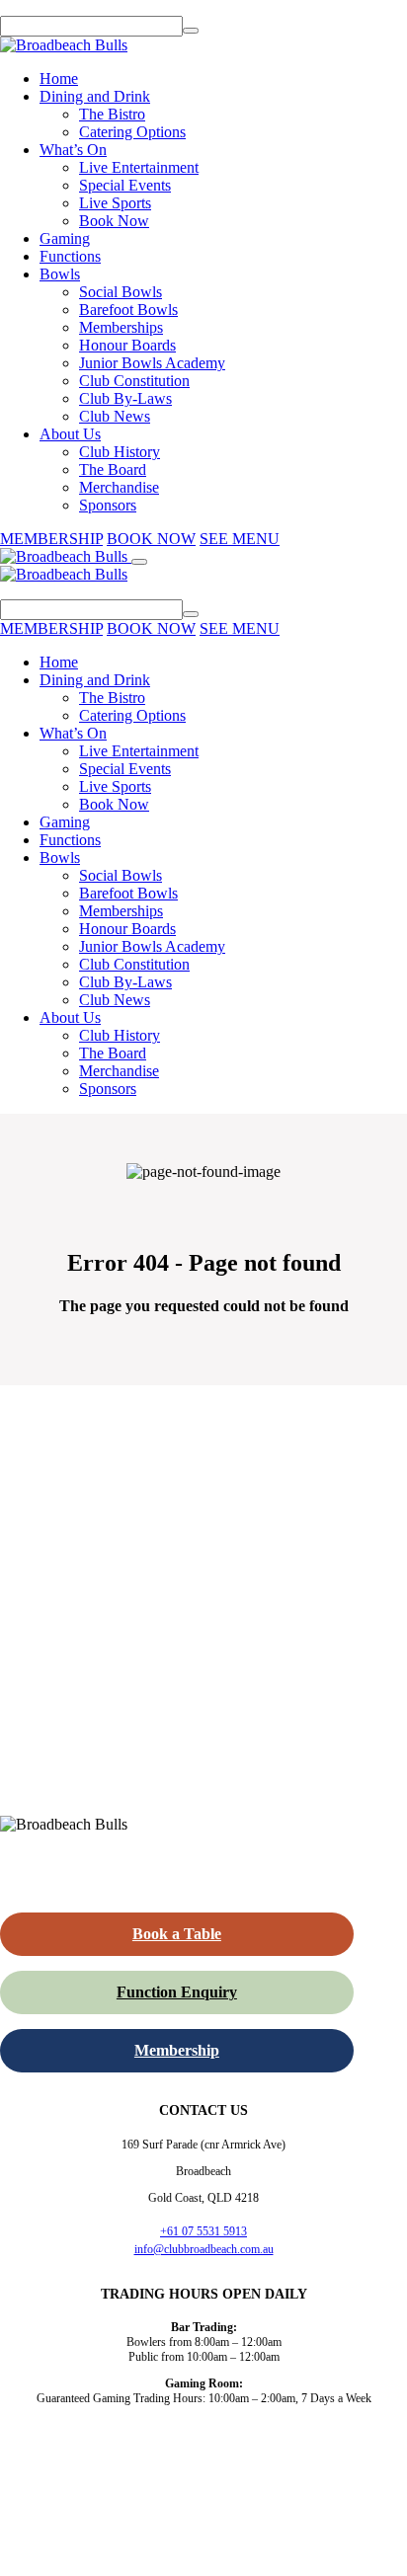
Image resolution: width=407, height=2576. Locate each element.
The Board (113, 469)
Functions (70, 256)
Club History (120, 452)
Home (59, 78)
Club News (115, 416)
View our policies (247, 2552)
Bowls (60, 274)
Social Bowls (121, 292)
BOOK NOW (151, 539)
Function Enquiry (177, 1992)
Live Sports (115, 203)
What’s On (73, 150)
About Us (70, 434)
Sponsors (108, 505)
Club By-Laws (125, 398)
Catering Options (132, 132)
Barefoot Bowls (128, 310)
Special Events (125, 185)
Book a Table (177, 1934)
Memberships (121, 327)
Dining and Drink (95, 96)
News (305, 2480)
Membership (177, 2050)
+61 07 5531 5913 (203, 2231)
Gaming (65, 238)
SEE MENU (240, 539)
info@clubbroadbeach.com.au (204, 2249)
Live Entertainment (139, 167)
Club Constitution (134, 381)
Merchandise (119, 487)
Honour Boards (127, 345)
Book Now (114, 221)
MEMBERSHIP (51, 539)
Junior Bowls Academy (152, 363)
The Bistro (112, 114)
